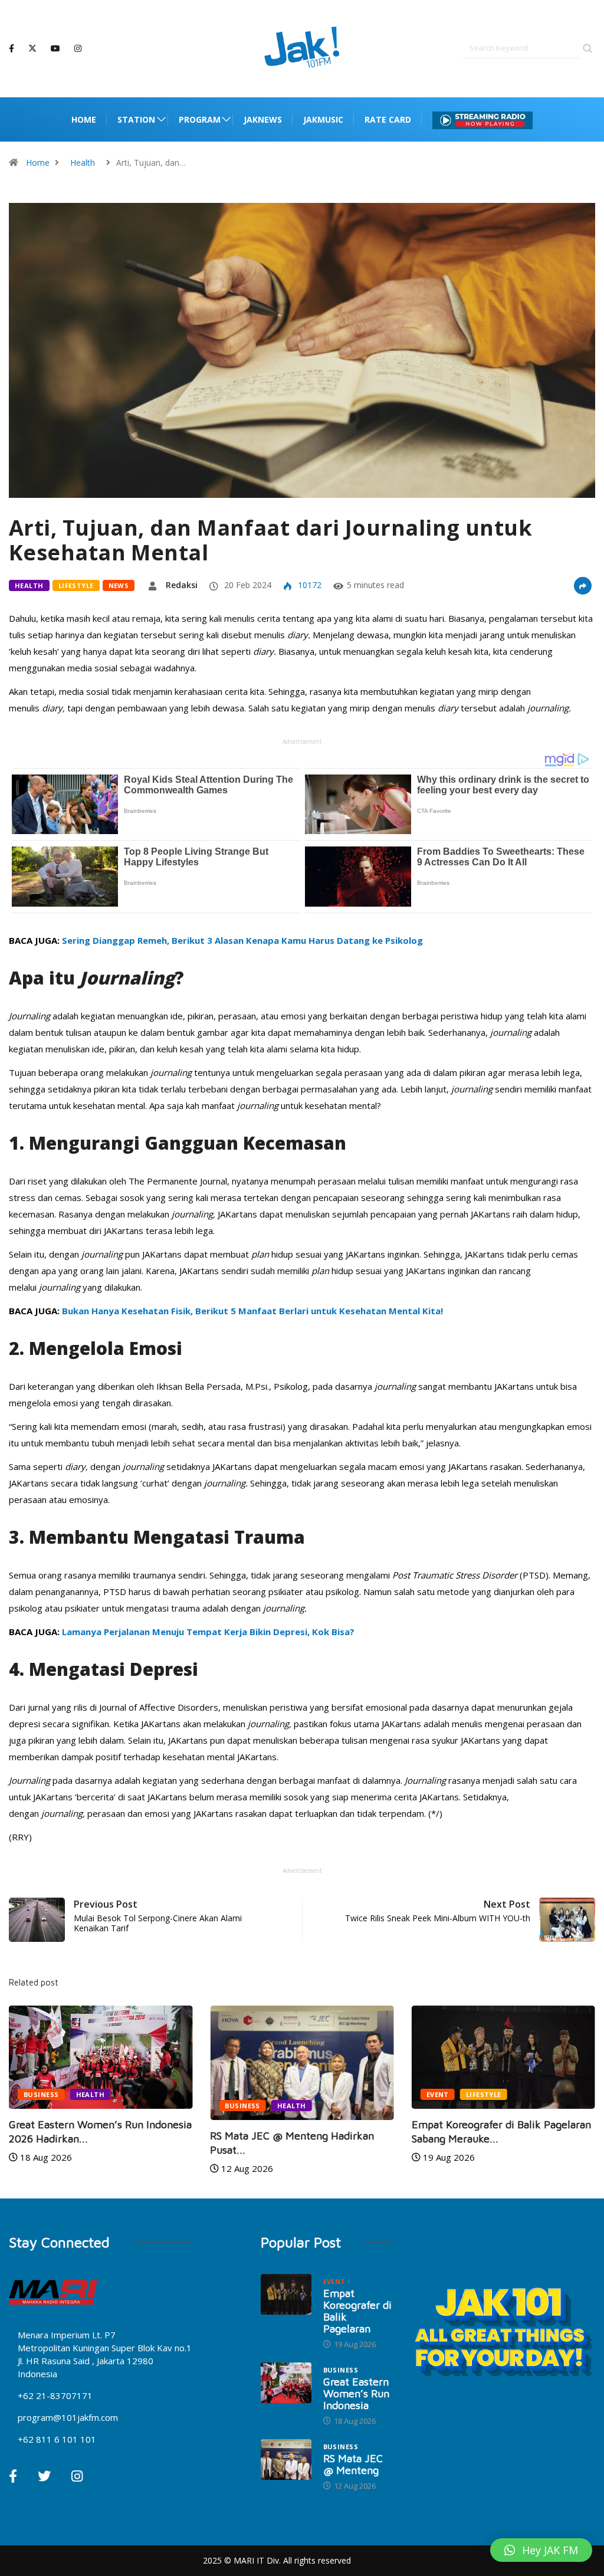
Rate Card (388, 119)
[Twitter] (32, 48)
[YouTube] (55, 49)
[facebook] (12, 49)
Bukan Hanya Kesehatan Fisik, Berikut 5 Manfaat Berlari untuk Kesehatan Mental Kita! (252, 1311)
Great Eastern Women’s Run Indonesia (356, 2393)
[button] (541, 2550)
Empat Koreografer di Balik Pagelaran (357, 2311)
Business (41, 2094)
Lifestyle (76, 585)
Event (438, 2094)
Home (84, 119)
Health (83, 163)
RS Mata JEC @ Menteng (353, 2464)
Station (136, 119)
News (119, 585)
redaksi (182, 585)
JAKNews (263, 119)
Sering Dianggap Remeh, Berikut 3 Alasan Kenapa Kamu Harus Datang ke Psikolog (242, 940)
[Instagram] (78, 49)
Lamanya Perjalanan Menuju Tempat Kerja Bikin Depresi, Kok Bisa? (208, 1632)
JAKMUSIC (323, 119)
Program (200, 119)
